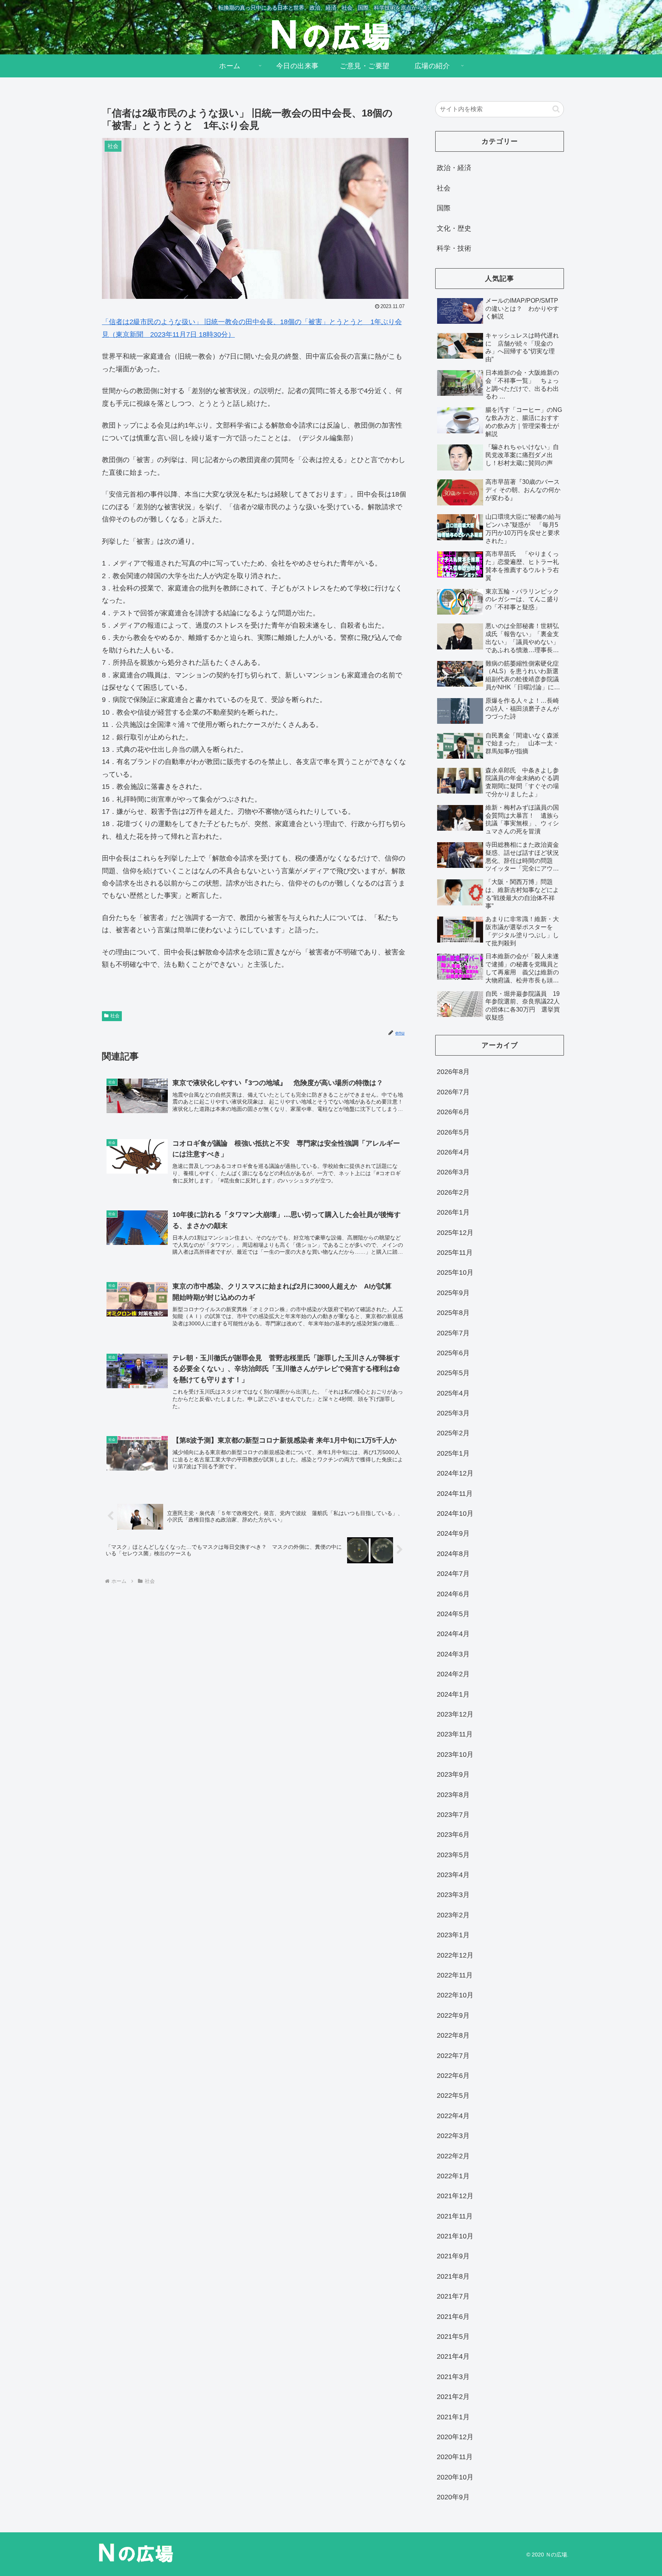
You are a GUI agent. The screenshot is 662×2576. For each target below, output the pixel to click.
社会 (115, 1016)
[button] (556, 109)
